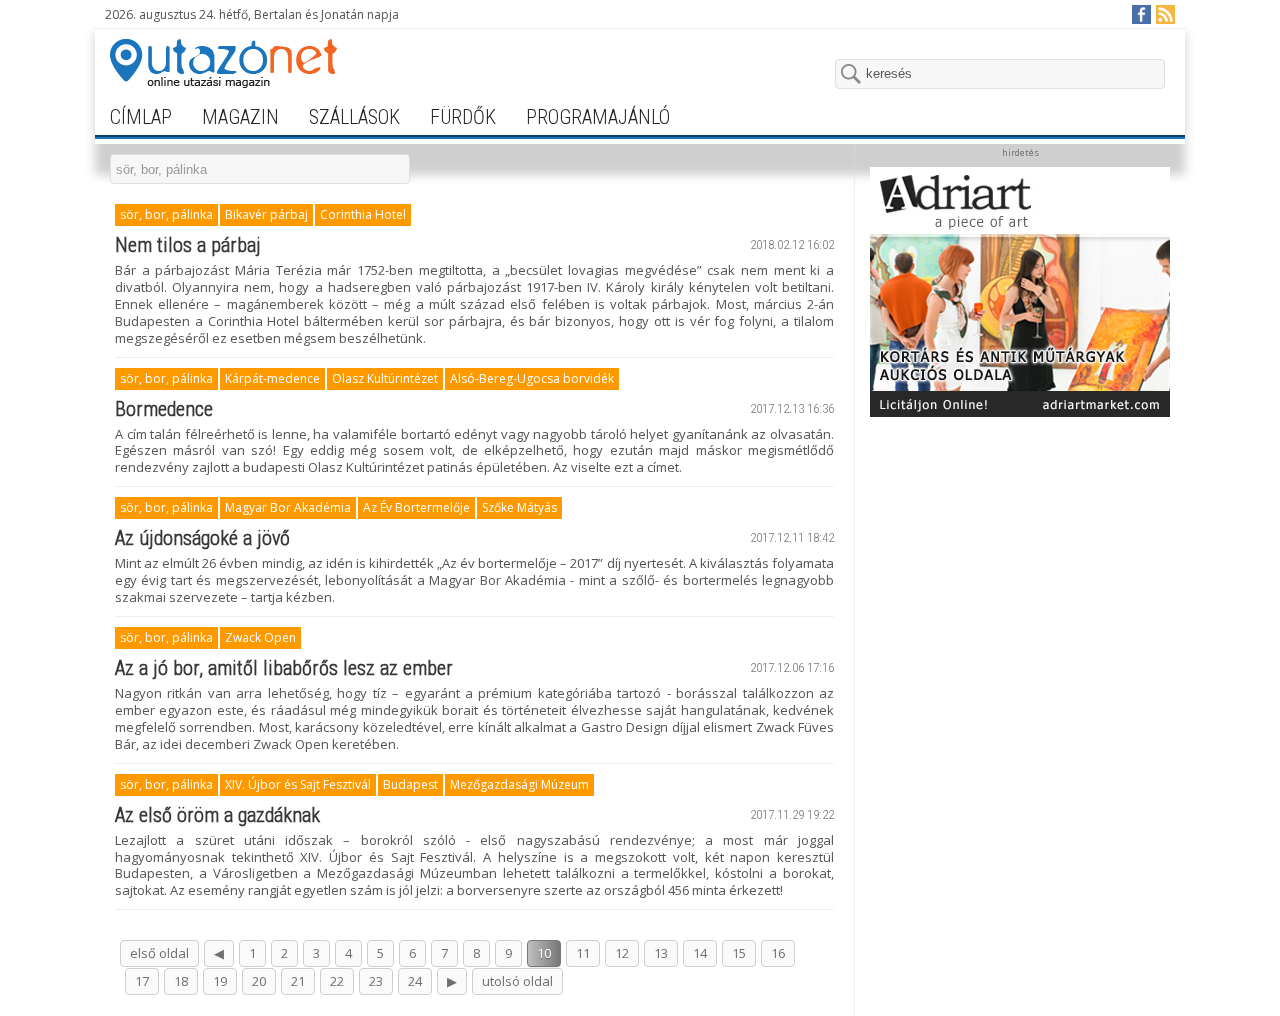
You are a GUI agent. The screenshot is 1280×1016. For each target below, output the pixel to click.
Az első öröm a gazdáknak (217, 815)
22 (337, 981)
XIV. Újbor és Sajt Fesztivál (298, 784)
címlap (141, 117)
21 (298, 981)
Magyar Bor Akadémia (288, 507)
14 (700, 953)
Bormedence (164, 409)
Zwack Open (260, 637)
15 (739, 953)
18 (181, 981)
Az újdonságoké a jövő (202, 538)
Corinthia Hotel (363, 214)
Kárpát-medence (272, 378)
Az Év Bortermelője (416, 507)
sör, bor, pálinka (166, 214)
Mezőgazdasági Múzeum (519, 784)
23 (376, 981)
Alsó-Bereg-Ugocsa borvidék (532, 378)
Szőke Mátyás (519, 507)
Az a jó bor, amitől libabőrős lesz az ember (284, 668)
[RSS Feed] (1164, 13)
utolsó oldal (517, 981)
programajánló (598, 117)
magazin (240, 117)
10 (544, 953)
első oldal (159, 953)
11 (583, 953)
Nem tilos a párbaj (188, 245)
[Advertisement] (1020, 552)
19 (220, 981)
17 (142, 981)
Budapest (410, 784)
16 (778, 953)
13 (661, 953)
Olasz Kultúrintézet (385, 378)
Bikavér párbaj (266, 214)
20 (259, 981)
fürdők (463, 117)
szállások (354, 117)
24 (415, 981)
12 (622, 953)
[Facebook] (1140, 13)
